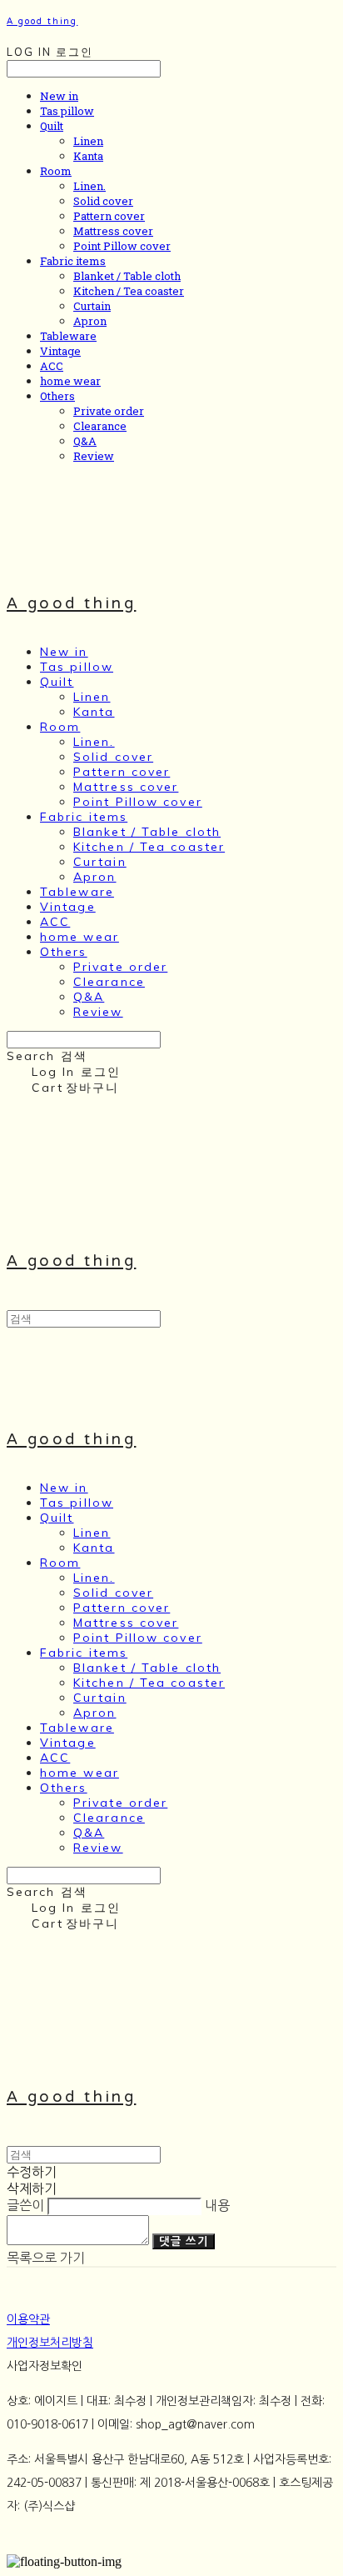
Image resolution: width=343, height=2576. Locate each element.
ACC (52, 366)
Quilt (52, 126)
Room (56, 171)
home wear (70, 381)
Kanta (88, 156)
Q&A (85, 441)
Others (57, 396)
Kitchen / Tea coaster (129, 291)
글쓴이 (25, 2205)
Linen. (89, 186)
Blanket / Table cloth (127, 276)
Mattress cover (113, 231)
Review (94, 456)
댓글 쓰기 (184, 2241)
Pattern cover (109, 216)
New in (59, 96)
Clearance (100, 426)
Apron (90, 321)
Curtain (92, 306)
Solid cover (103, 201)
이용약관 (28, 2319)
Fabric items (73, 261)
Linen (88, 141)
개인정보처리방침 (50, 2343)
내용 (217, 2205)
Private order (109, 411)
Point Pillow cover (122, 246)
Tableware (68, 336)
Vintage (60, 351)
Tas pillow (67, 111)
